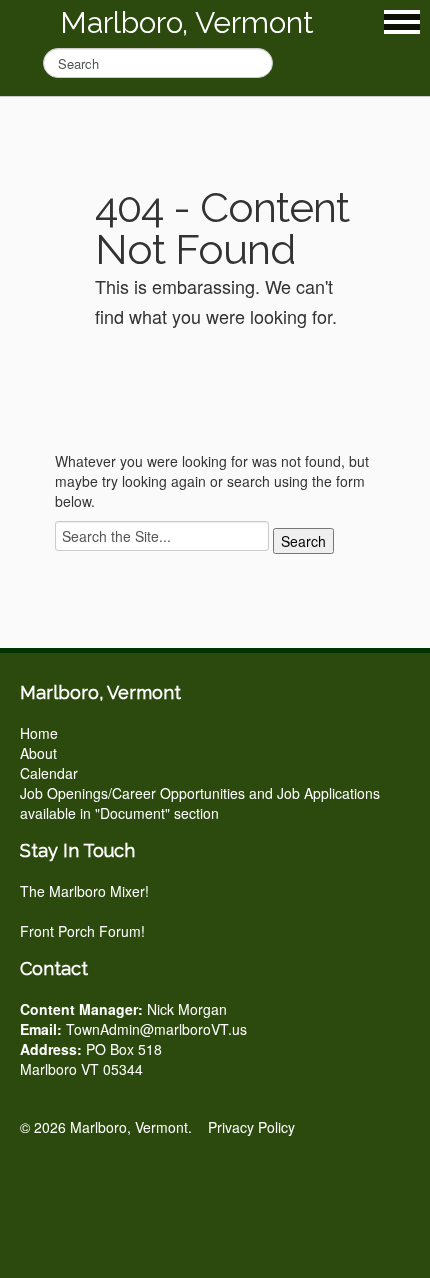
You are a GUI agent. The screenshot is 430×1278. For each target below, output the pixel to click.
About (38, 753)
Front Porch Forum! (82, 931)
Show (402, 22)
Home (39, 733)
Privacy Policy (251, 1127)
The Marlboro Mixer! (84, 891)
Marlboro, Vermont (187, 22)
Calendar (49, 773)
